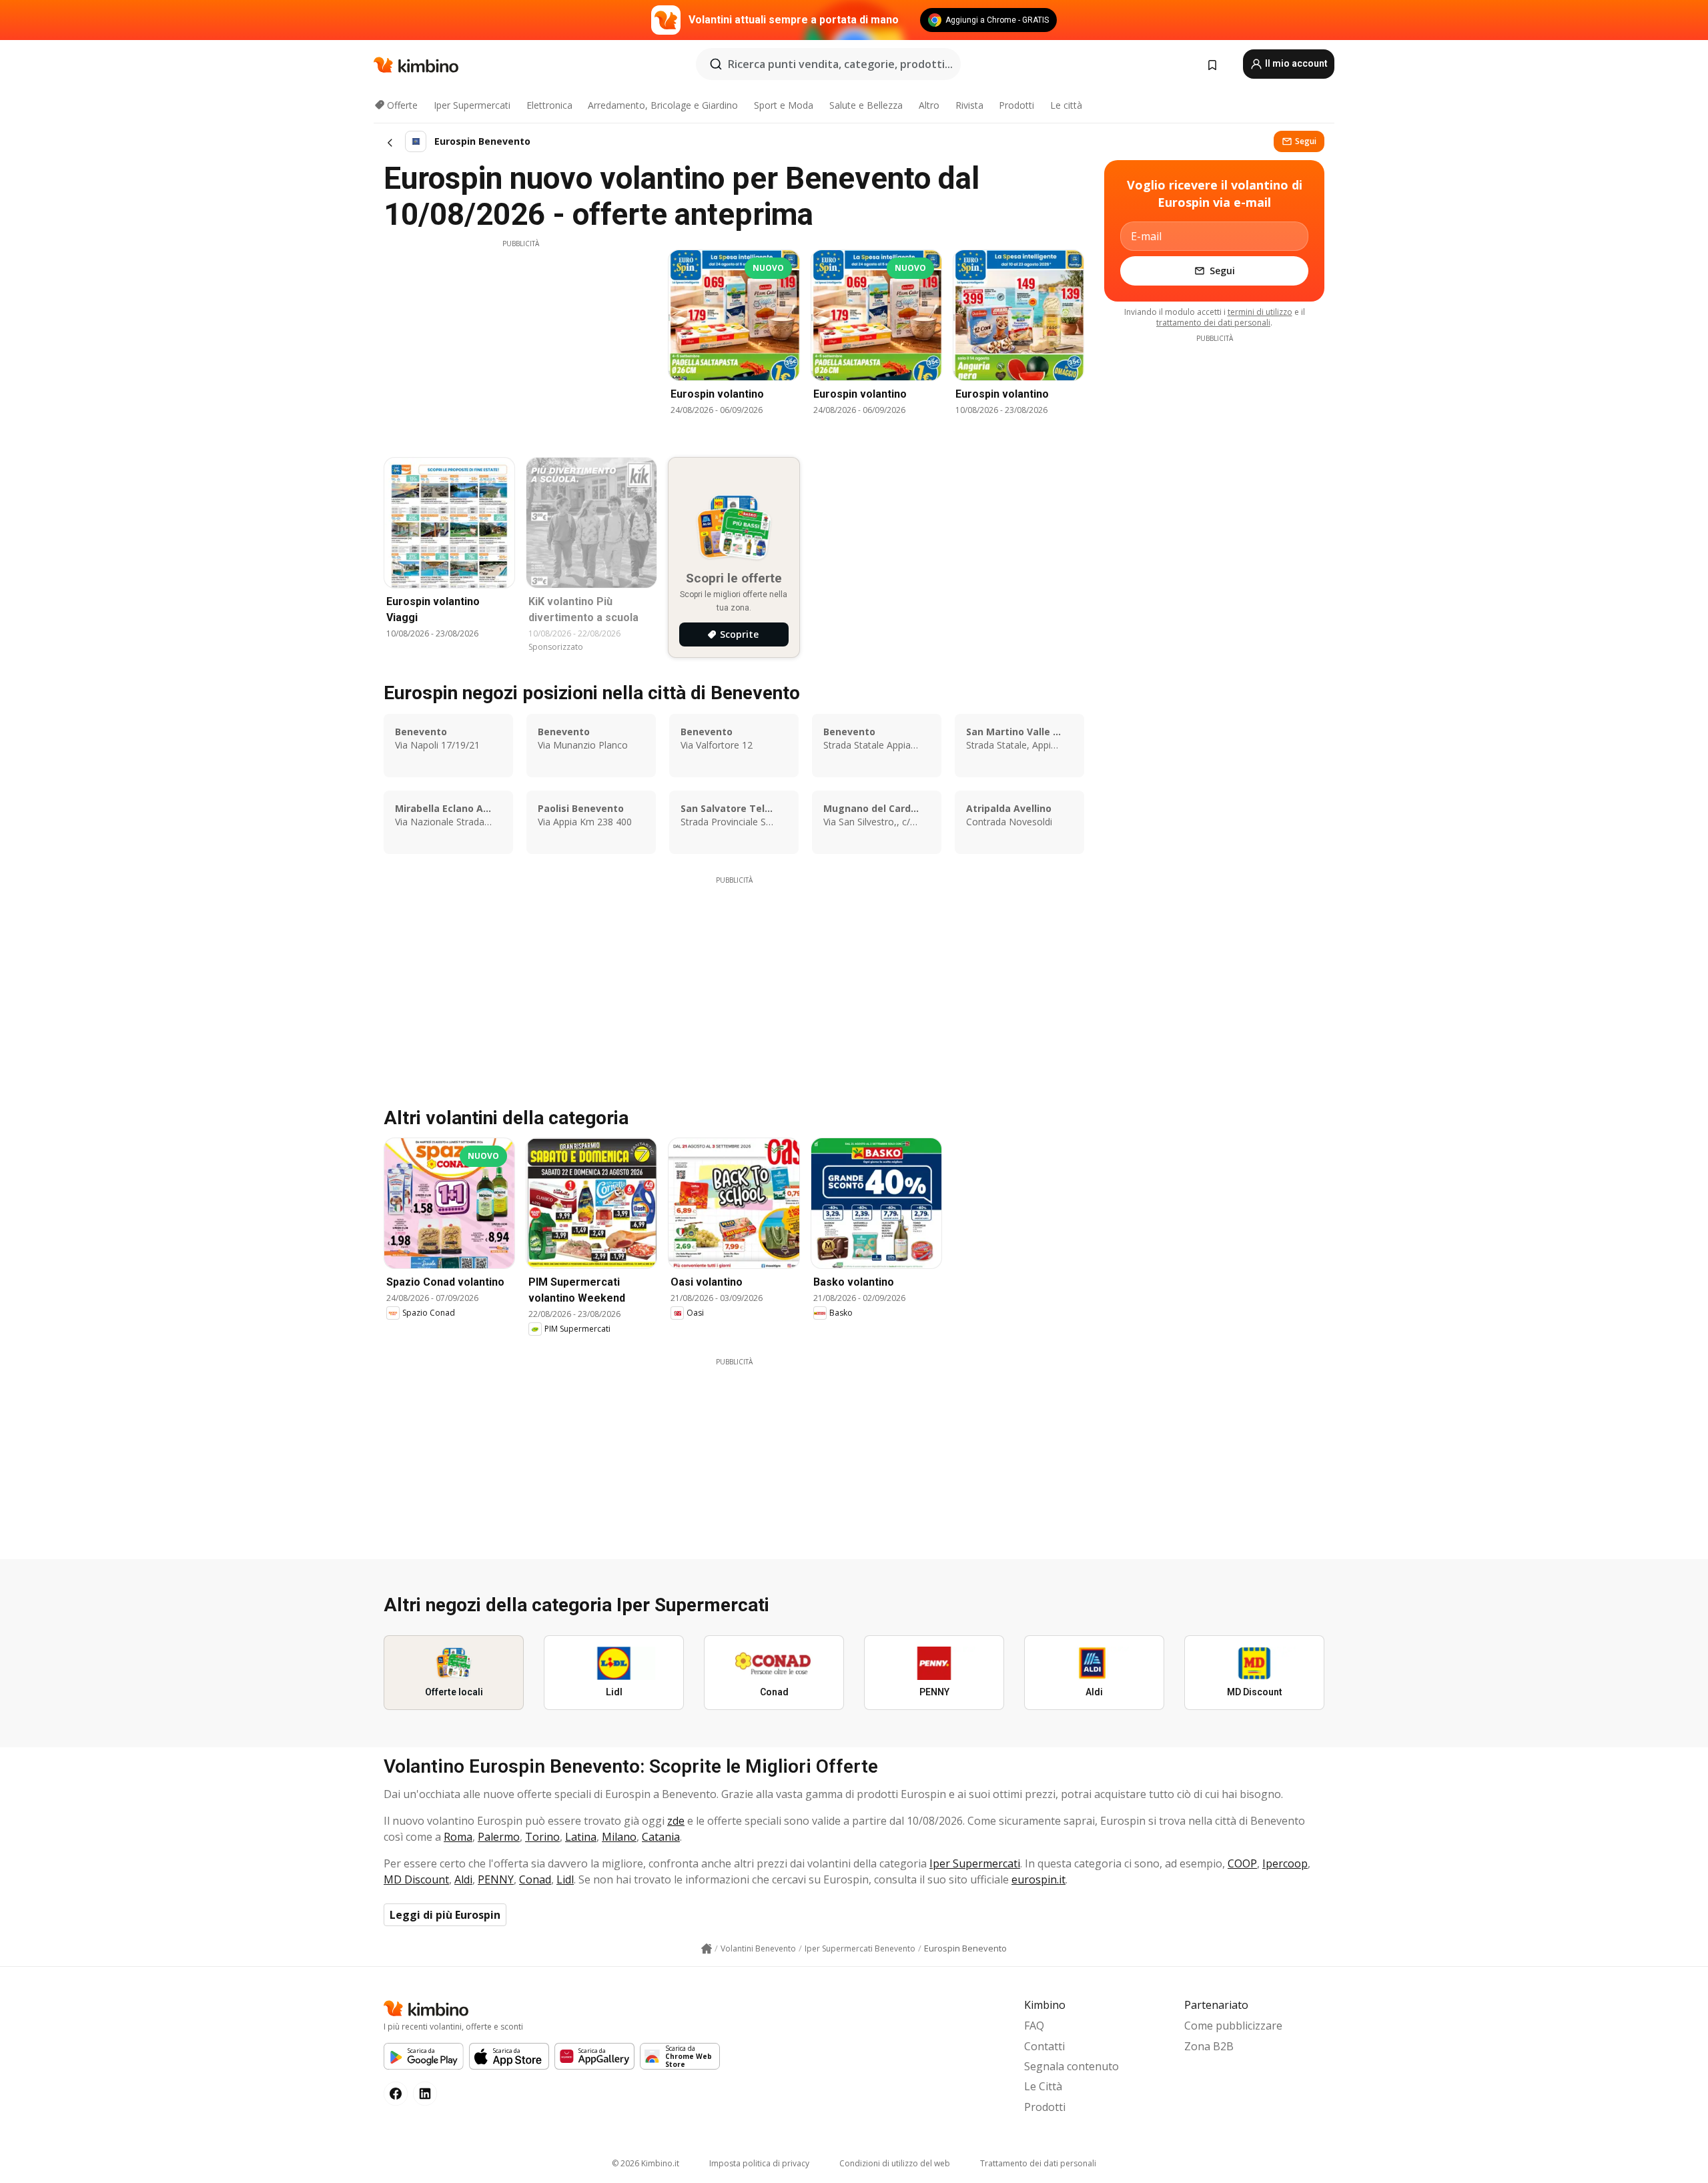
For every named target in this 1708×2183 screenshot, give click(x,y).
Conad (535, 1879)
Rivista (969, 105)
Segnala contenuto (1072, 2066)
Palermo (499, 1837)
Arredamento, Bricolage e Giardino (663, 105)
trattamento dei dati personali (1213, 323)
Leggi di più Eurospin (445, 1915)
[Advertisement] (520, 342)
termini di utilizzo (1260, 312)
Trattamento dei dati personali (1038, 2163)
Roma (458, 1837)
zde (676, 1821)
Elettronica (549, 105)
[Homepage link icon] (707, 1949)
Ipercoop (1285, 1863)
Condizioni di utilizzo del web (895, 2163)
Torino (542, 1837)
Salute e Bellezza (866, 105)
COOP (1242, 1863)
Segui (1306, 141)
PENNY (496, 1879)
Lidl (565, 1879)
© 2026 (646, 2163)
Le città (1066, 105)
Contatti (1044, 2046)
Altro (929, 105)
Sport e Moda (784, 105)
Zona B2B (1209, 2046)
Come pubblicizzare (1233, 2026)
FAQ (1034, 2026)
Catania (661, 1837)
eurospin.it (1038, 1879)
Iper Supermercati (472, 105)
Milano (619, 1837)
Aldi (463, 1879)
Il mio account (1295, 63)
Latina (581, 1837)
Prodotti (1016, 105)
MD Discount (416, 1879)
